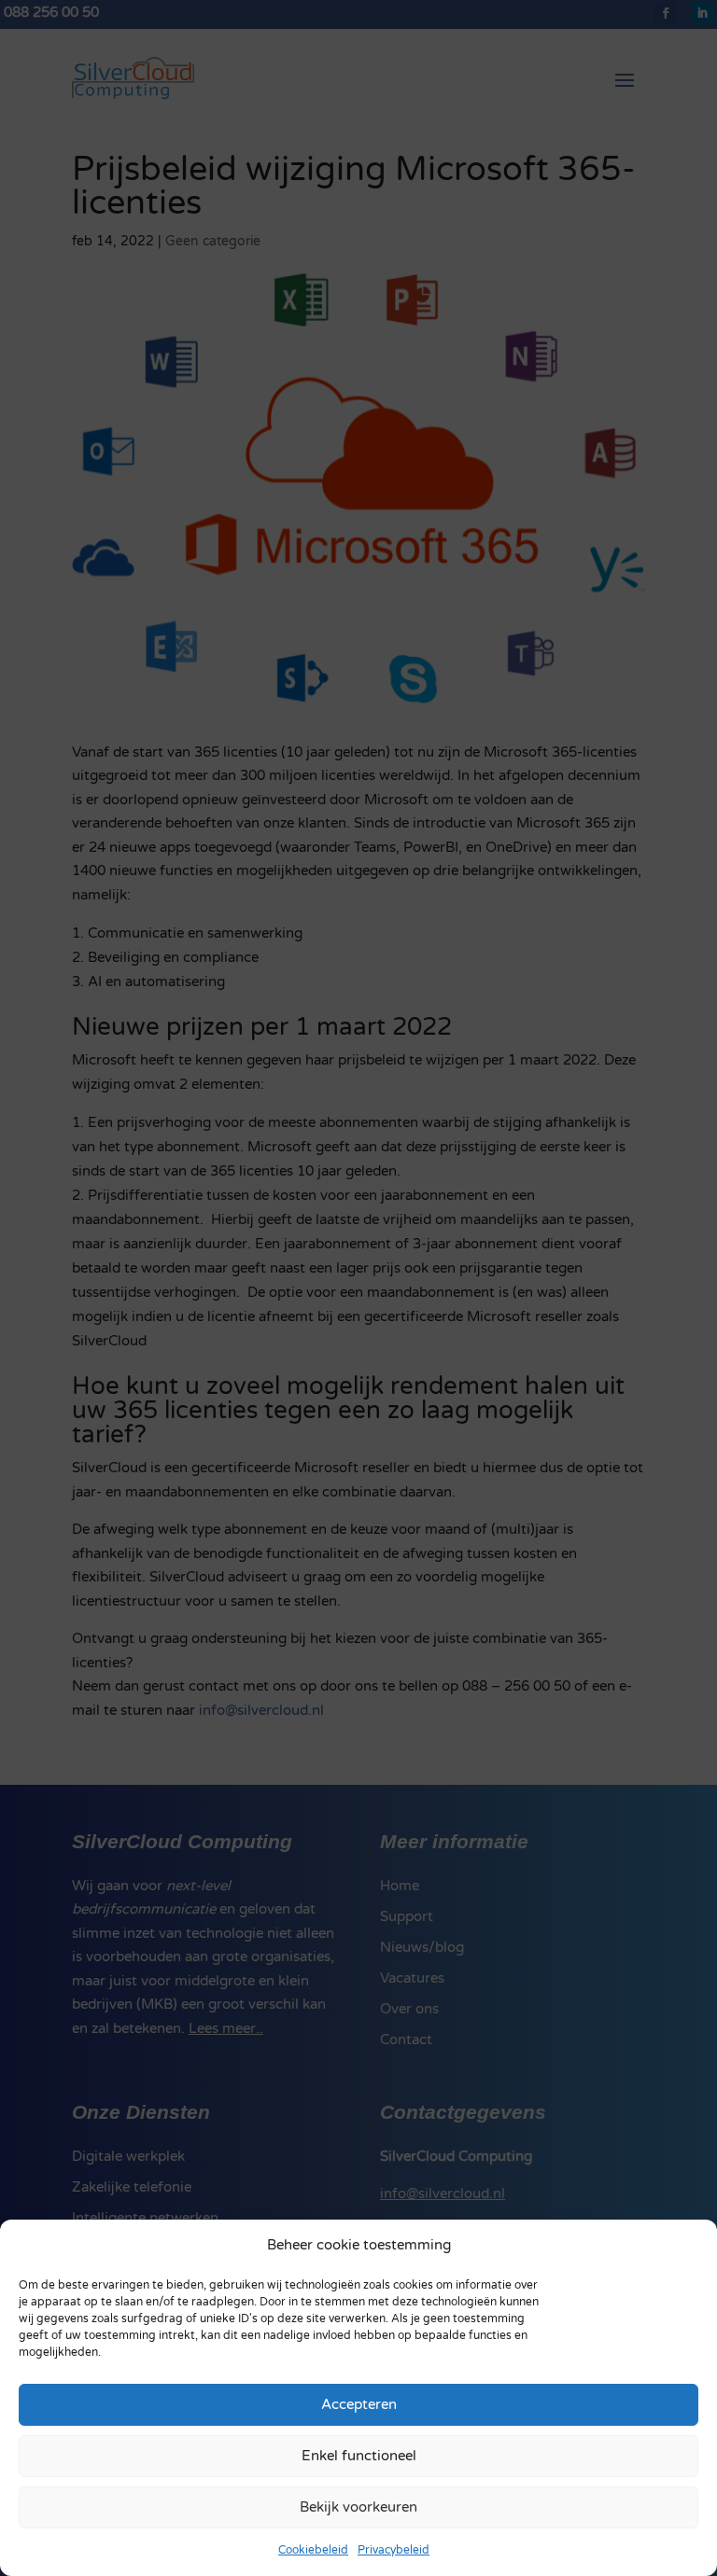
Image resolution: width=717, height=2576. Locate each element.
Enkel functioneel (359, 2456)
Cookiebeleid (313, 2550)
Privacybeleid (394, 2550)
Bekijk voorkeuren (358, 2507)
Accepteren (359, 2404)
